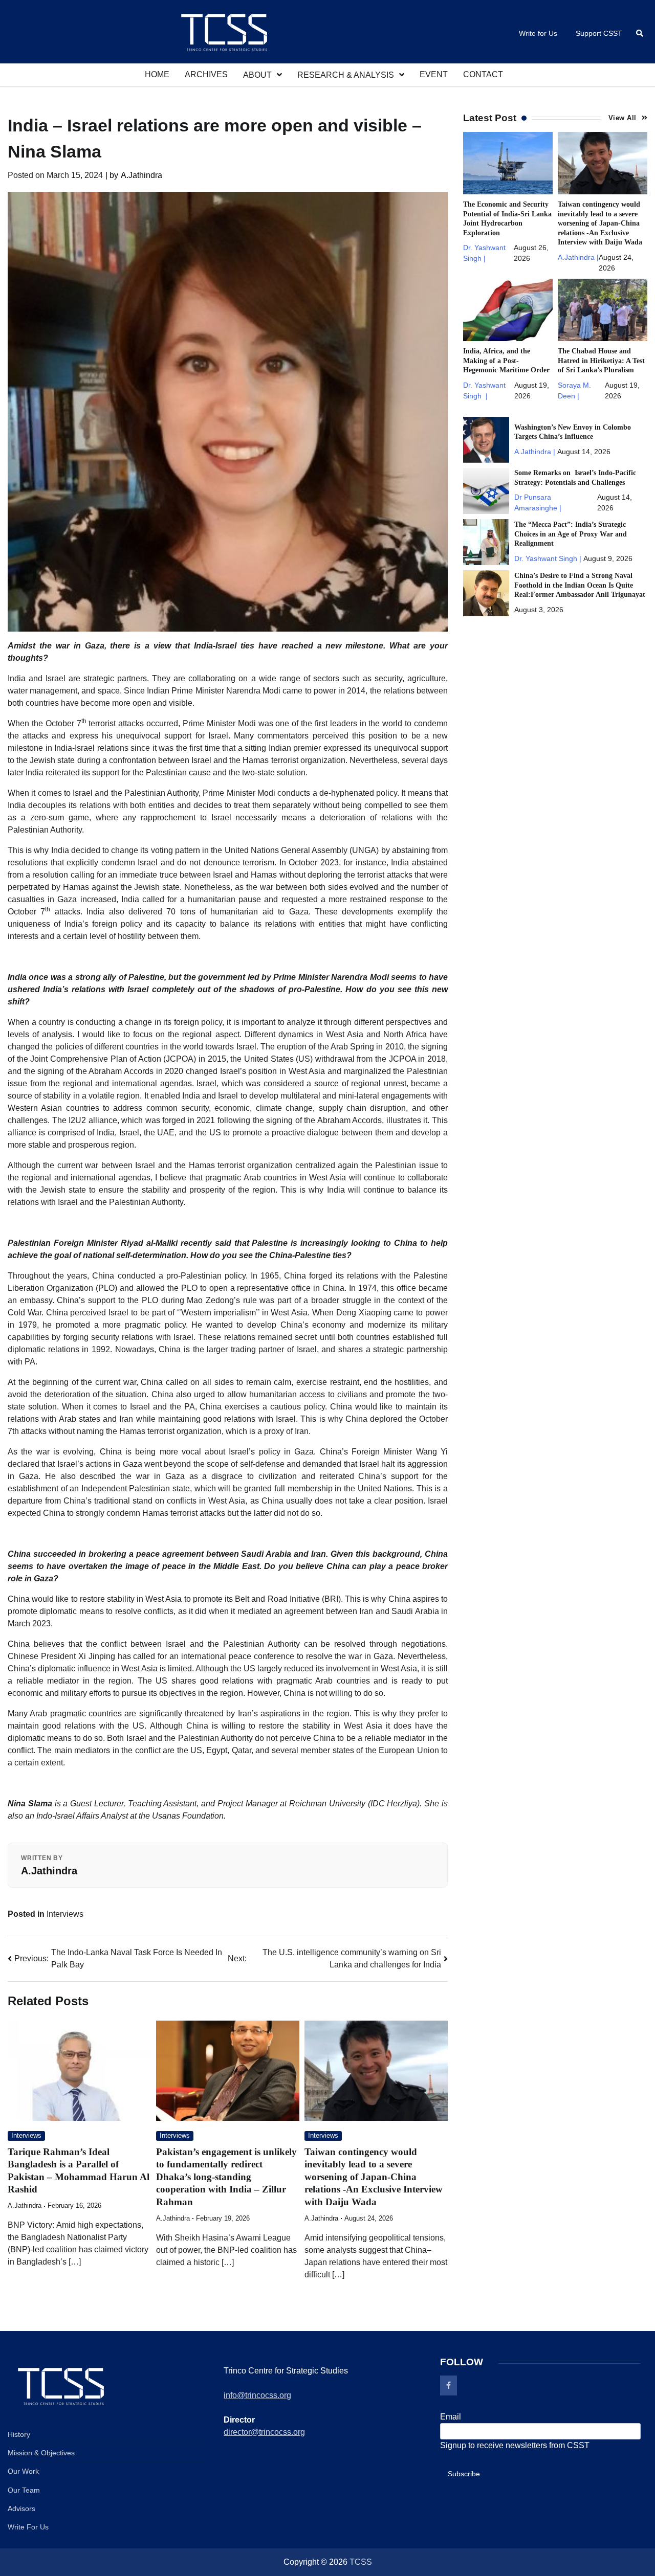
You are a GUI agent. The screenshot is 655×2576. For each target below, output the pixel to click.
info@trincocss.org (257, 2395)
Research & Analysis (346, 75)
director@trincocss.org (264, 2432)
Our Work (23, 2471)
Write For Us (28, 2527)
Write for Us (538, 33)
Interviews (65, 1914)
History (19, 2434)
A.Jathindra (134, 175)
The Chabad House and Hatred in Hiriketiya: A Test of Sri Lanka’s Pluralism (601, 360)
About (257, 75)
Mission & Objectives (41, 2453)
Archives (206, 74)
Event (434, 74)
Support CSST (599, 33)
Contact (483, 74)
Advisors (21, 2508)
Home (157, 74)
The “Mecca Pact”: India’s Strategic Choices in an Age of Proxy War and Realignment (571, 534)
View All (623, 118)
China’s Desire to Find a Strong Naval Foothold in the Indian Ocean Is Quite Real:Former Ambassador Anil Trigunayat (580, 585)
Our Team (24, 2490)
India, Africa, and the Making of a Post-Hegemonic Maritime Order (506, 360)
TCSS (361, 2562)
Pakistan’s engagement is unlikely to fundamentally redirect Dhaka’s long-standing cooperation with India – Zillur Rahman (226, 2177)
